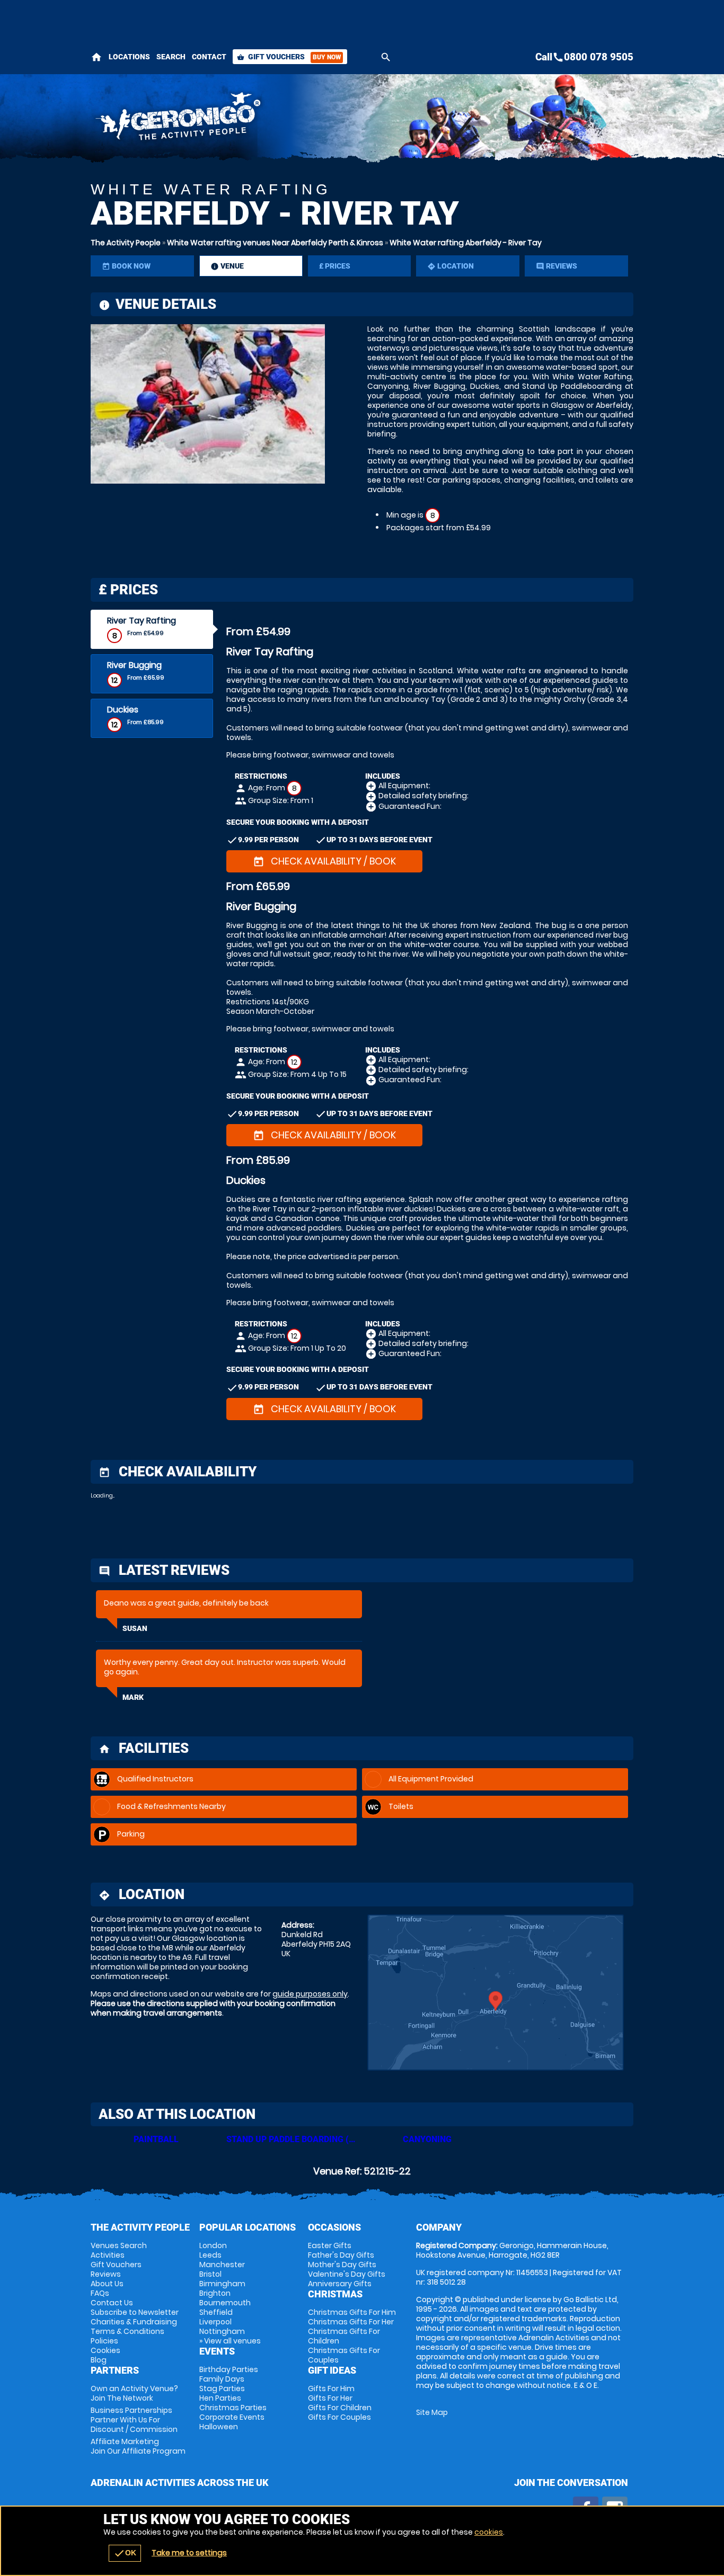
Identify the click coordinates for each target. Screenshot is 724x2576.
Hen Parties (220, 2398)
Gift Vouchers (289, 57)
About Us (107, 2284)
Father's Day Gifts (341, 2255)
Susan (135, 1628)
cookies (489, 2532)
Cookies (105, 2350)
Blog (99, 2360)
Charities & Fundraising (134, 2322)
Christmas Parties (233, 2408)
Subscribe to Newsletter (135, 2312)
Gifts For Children (340, 2408)
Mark (133, 1697)
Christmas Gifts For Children (344, 2336)
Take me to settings (189, 2553)
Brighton (215, 2293)
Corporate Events (232, 2417)
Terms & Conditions (127, 2331)
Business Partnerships (134, 2420)
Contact (209, 57)
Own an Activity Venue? (134, 2393)
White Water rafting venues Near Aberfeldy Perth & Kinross (275, 243)
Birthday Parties (229, 2369)
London (213, 2245)
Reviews (106, 2274)
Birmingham (222, 2284)
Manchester (222, 2265)
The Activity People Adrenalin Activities (267, 119)
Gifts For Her (330, 2398)
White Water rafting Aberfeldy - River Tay (466, 243)
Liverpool (215, 2322)
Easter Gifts (330, 2245)
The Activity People (126, 243)
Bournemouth (225, 2303)
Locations (129, 57)
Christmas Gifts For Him (352, 2312)
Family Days (222, 2379)
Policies (104, 2341)
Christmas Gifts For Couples (344, 2355)
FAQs (100, 2293)
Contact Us (112, 2303)
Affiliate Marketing (138, 2446)
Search (171, 57)
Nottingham (222, 2331)
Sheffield (216, 2312)
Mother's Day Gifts (342, 2265)
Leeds (210, 2255)
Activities (108, 2255)
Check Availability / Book (324, 861)
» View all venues (230, 2341)
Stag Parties (222, 2388)
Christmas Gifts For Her (351, 2322)
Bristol (210, 2274)
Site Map (432, 2412)
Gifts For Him (331, 2388)
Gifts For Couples (339, 2417)
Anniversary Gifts (340, 2284)
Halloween (219, 2427)
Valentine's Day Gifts (347, 2274)
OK (125, 2553)
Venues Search (119, 2245)
